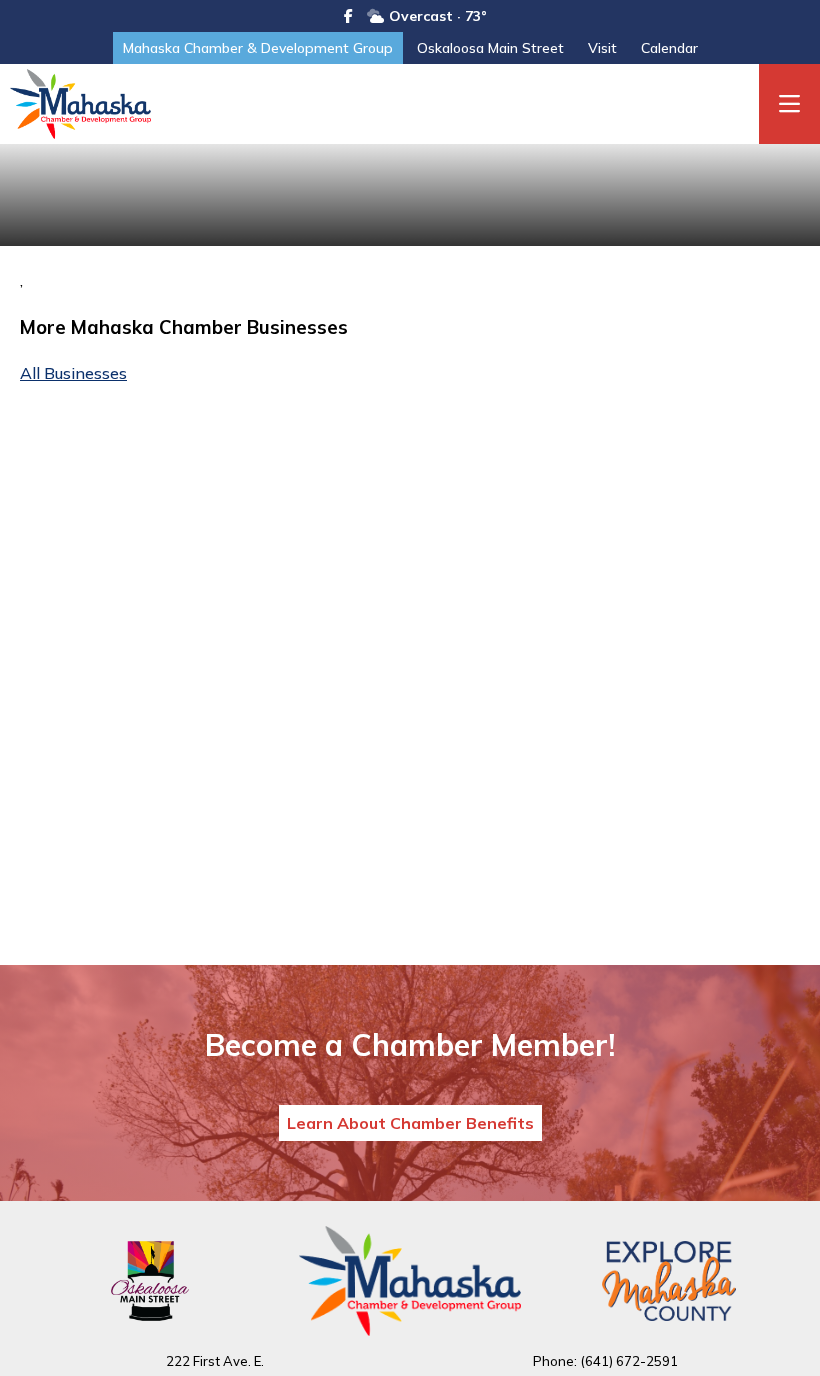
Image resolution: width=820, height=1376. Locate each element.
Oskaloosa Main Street (490, 48)
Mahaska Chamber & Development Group (258, 48)
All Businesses (73, 373)
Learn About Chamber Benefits (410, 1123)
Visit (602, 48)
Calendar (669, 48)
